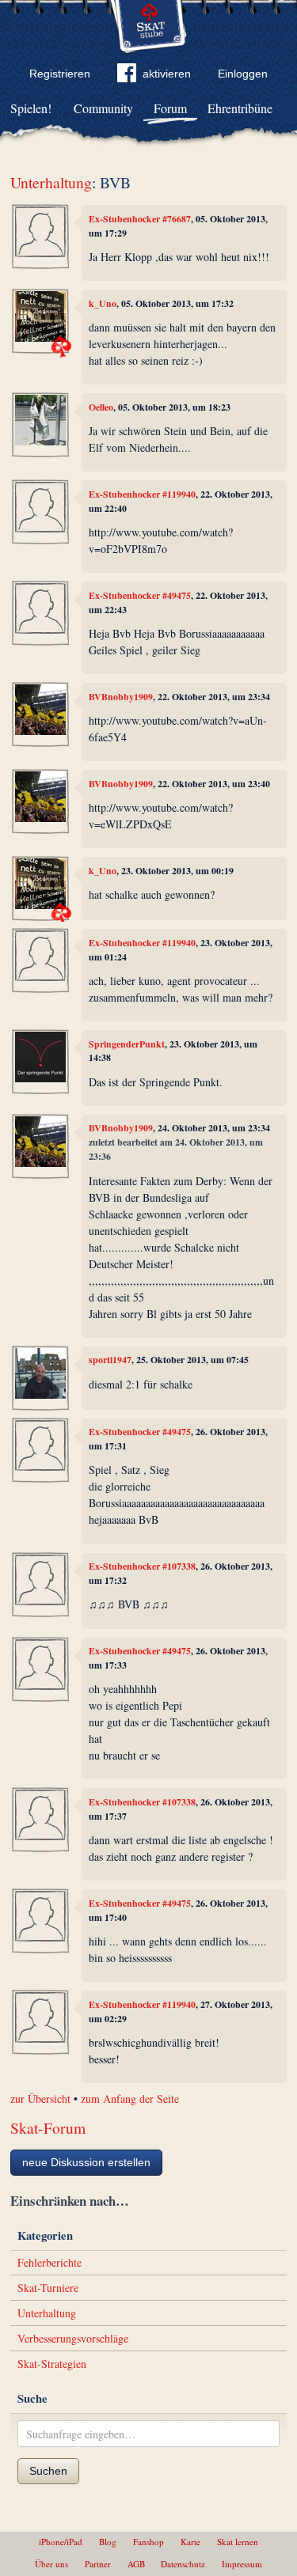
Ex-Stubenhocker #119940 (142, 494)
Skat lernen (238, 2542)
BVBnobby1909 (121, 697)
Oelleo (101, 407)
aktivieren (167, 74)
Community (103, 108)
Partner (98, 2564)
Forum (170, 108)
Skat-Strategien (52, 2364)
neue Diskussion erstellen (86, 2162)
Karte (190, 2542)
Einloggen (243, 74)
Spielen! (31, 108)
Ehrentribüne (240, 108)
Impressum (242, 2564)
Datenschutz (183, 2564)
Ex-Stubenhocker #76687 (140, 219)
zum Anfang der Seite (130, 2099)
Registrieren (60, 74)
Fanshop (148, 2542)
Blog (108, 2542)
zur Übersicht (40, 2099)
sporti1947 (110, 1360)
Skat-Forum (48, 2128)
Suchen (48, 2471)
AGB (136, 2564)
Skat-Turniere (48, 2288)
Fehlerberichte (49, 2262)
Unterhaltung (51, 182)
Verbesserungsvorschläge (73, 2338)
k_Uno (103, 303)
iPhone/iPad (61, 2542)
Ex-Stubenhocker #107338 (142, 1566)
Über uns (51, 2564)
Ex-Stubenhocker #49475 (140, 595)
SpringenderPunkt (127, 1044)
